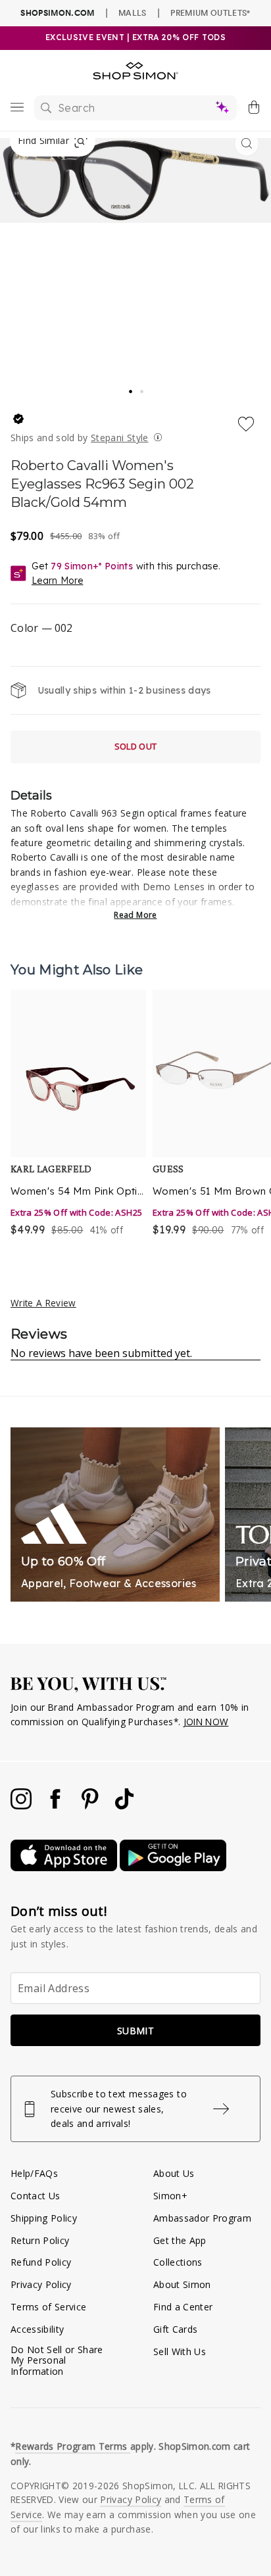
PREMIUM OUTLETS (210, 12)
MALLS (133, 12)
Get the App (180, 2240)
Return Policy (40, 2240)
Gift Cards (175, 2329)
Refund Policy (41, 2262)
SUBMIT (135, 2031)
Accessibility (37, 2329)
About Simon (182, 2284)
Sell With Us (180, 2351)
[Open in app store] (65, 1868)
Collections (178, 2262)
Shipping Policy (44, 2218)
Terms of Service (48, 2307)
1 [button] (131, 387)
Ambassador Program (202, 2218)
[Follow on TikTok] (124, 1806)
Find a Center (183, 2307)
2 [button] (143, 388)
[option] (78, 1114)
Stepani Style (119, 438)
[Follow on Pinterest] (91, 1806)
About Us (174, 2173)
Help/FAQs (34, 2173)
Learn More (57, 581)
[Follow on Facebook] (57, 1806)
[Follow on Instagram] (22, 1806)
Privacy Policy (41, 2284)
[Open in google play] (173, 1868)
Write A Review (43, 1303)
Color (41, 628)
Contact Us (35, 2196)
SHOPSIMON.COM (57, 13)
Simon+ (170, 2196)
